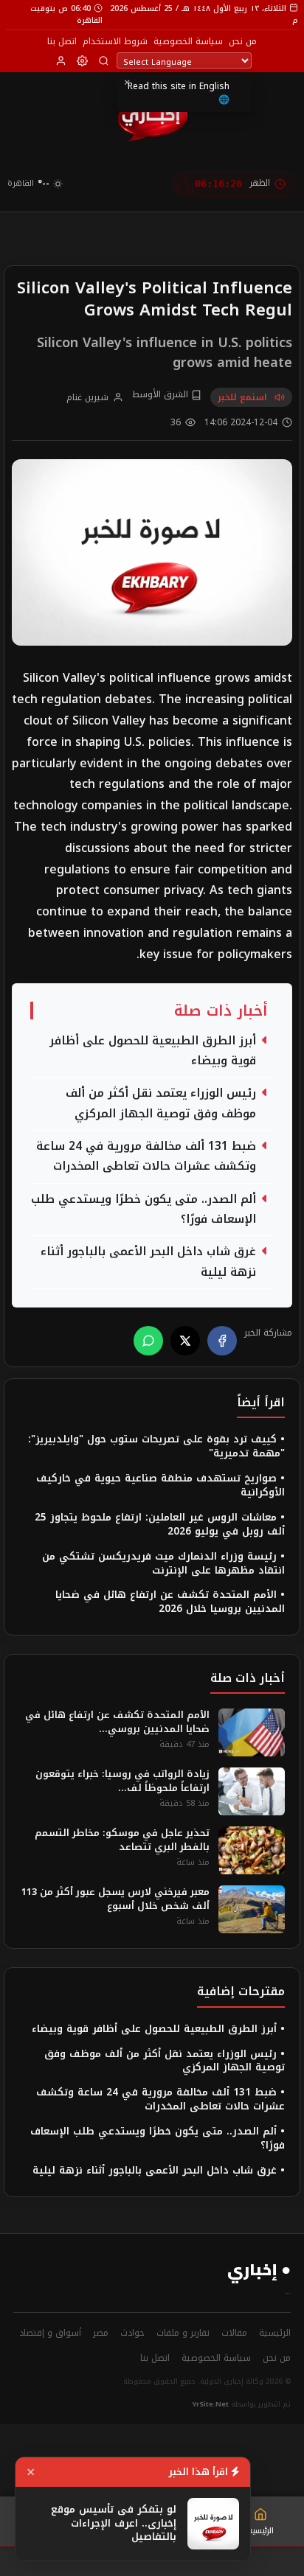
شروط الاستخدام (115, 41)
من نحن (243, 41)
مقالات (234, 2333)
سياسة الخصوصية (188, 41)
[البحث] (104, 61)
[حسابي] (61, 61)
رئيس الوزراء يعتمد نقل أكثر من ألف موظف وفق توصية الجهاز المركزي (161, 1103)
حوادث (132, 2333)
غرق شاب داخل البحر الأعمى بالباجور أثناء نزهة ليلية (148, 1262)
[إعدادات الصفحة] (82, 61)
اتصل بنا (62, 41)
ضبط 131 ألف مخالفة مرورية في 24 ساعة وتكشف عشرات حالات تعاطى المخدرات (146, 1156)
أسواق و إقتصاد (50, 2333)
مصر (101, 2333)
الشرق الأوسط (162, 395)
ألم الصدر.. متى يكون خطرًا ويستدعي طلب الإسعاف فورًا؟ (144, 1210)
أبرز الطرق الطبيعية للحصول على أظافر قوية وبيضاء (153, 1051)
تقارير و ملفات (183, 2333)
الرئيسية (275, 2333)
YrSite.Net (211, 2404)
